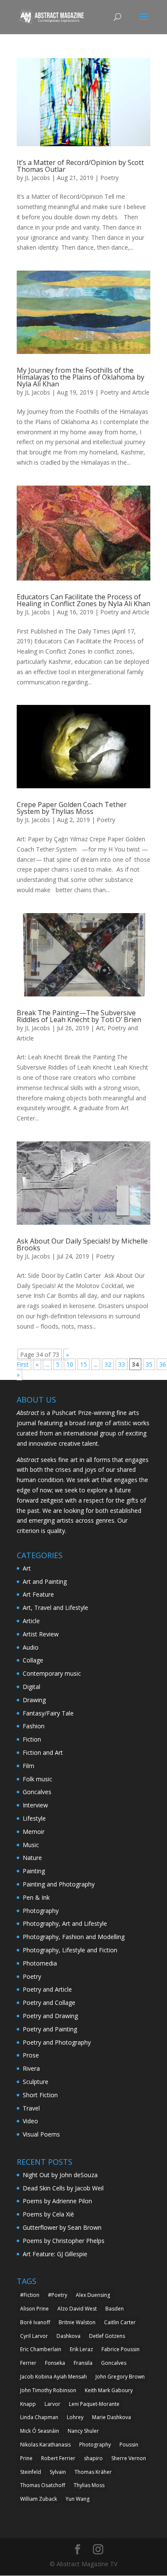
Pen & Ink (36, 1897)
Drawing (34, 1700)
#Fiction (30, 2295)
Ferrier (28, 2363)
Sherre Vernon (129, 2458)
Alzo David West (77, 2309)
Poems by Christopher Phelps (64, 2241)
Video (30, 2121)
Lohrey (75, 2417)
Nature (32, 1858)
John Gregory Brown (120, 2377)
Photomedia (40, 1963)
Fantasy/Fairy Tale (48, 1713)
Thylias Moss (89, 2485)
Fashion (34, 1726)
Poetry (109, 178)
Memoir (34, 1832)
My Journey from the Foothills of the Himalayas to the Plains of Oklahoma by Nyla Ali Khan (81, 377)
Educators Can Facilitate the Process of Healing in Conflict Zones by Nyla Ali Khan (83, 600)
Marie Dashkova (112, 2417)
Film (28, 1766)
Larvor (52, 2404)
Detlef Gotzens (107, 2336)
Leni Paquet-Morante (94, 2404)
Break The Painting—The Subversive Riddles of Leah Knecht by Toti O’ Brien (79, 1016)
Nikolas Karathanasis (45, 2445)
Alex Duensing (93, 2295)
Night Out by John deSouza (60, 2175)
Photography (41, 1911)
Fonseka (55, 2363)
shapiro (93, 2458)
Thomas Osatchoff (43, 2485)
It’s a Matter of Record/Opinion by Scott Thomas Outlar (80, 166)
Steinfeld (31, 2472)
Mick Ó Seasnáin (40, 2431)
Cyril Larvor (34, 2336)
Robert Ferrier (58, 2458)
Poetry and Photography (57, 2042)
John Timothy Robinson (48, 2390)
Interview (35, 1805)
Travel (31, 2108)
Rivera (31, 2068)
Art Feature (38, 1594)
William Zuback (39, 2499)
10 (70, 1364)
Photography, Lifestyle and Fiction (70, 1950)
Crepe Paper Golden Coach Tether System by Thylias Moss (72, 808)
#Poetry (58, 2295)
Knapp (28, 2404)
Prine (26, 2458)
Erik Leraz (81, 2349)
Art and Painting (45, 1581)
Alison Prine (34, 2309)
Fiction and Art (43, 1752)
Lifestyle (34, 1818)
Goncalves (37, 1792)
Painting (34, 1871)
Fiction (32, 1739)
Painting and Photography (59, 1884)
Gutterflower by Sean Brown (62, 2227)
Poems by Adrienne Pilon (57, 2201)
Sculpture (36, 2082)
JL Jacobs (37, 178)
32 (108, 1364)
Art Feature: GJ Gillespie (55, 2254)
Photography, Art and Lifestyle (65, 1923)
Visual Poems (41, 2134)
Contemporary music (52, 1673)
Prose (31, 2055)
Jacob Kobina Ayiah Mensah (54, 2377)
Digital (31, 1687)
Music (31, 1845)
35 (149, 1364)
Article (31, 1621)
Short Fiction (40, 2095)
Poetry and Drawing (50, 2016)
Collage (33, 1660)
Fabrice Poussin (121, 2349)
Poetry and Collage (49, 2003)
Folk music (37, 1779)
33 (122, 1364)
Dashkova (69, 2336)
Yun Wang (78, 2499)
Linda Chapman (39, 2417)
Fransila (83, 2363)
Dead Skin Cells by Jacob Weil (63, 2188)
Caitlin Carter (120, 2322)
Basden (115, 2309)
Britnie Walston (77, 2322)
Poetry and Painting (50, 2029)
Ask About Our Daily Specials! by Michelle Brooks (82, 1244)
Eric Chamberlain (41, 2349)
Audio (31, 1647)
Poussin (129, 2445)
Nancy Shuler (83, 2431)
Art (100, 1028)
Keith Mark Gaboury (109, 2390)
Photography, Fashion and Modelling (74, 1937)
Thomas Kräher (93, 2472)
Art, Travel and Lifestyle (55, 1608)
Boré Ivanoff (35, 2322)
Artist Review (41, 1634)
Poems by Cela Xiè (48, 2214)
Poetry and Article (125, 392)
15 (83, 1364)
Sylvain (58, 2472)
